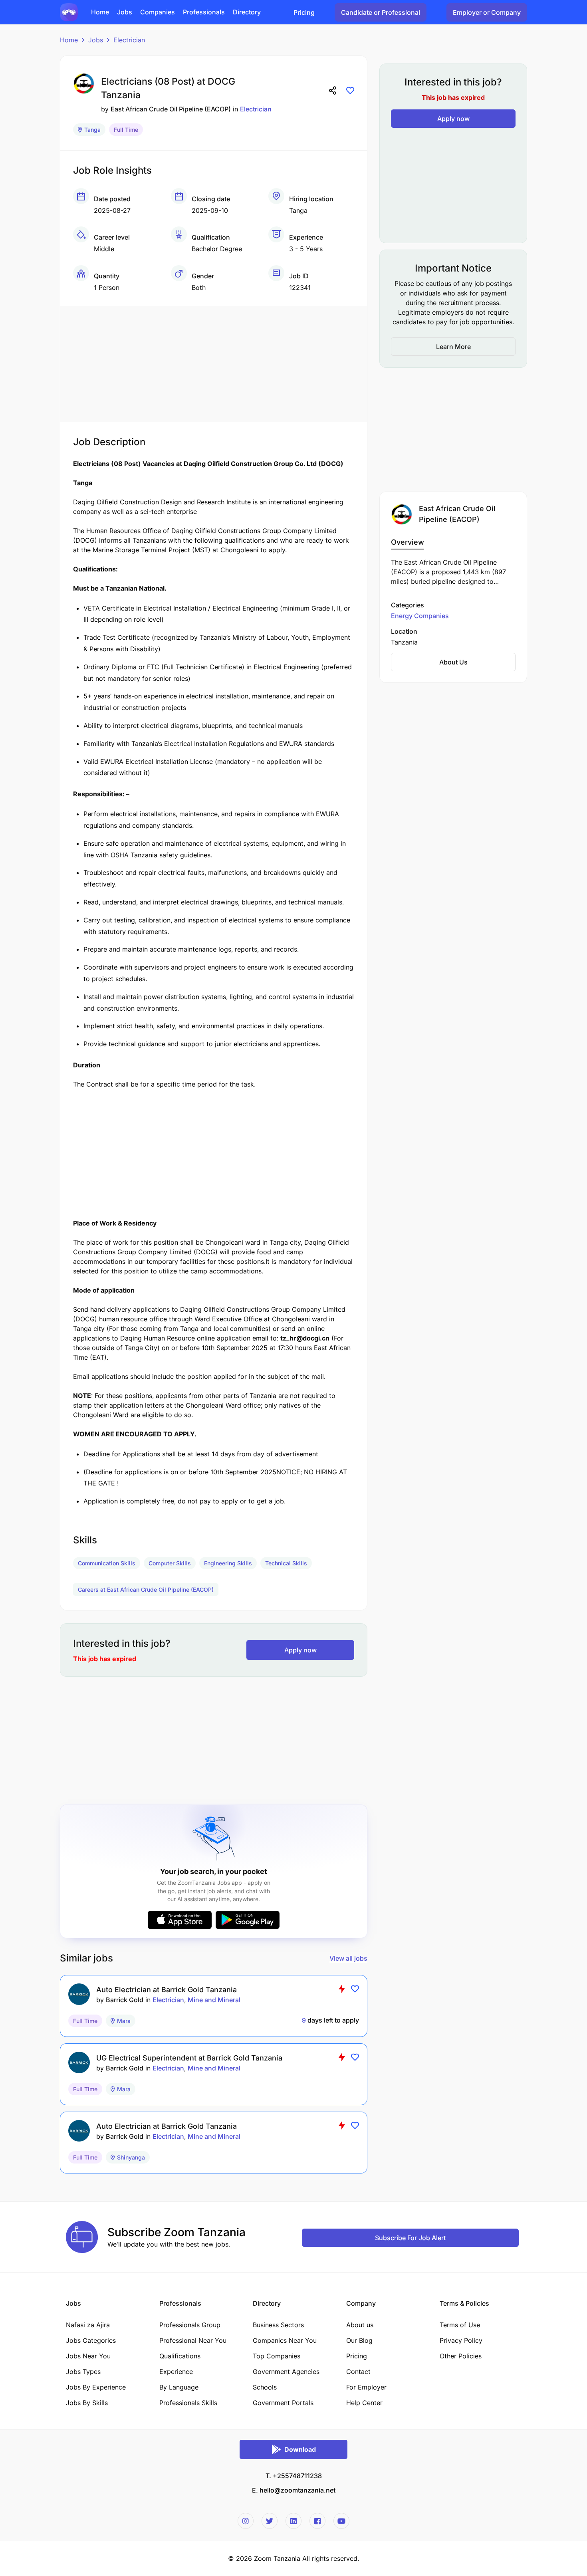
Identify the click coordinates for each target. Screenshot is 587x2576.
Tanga (92, 130)
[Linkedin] (293, 2521)
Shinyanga (131, 2157)
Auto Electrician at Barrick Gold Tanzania (167, 1990)
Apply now (300, 1650)
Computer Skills (170, 1563)
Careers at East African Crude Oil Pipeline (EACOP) (146, 1589)
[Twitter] (270, 2521)
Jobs (96, 40)
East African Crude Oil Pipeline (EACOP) (171, 109)
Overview (408, 542)
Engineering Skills (228, 1563)
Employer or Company (487, 12)
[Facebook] (317, 2521)
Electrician (129, 40)
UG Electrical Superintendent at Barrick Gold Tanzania (189, 2058)
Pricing (304, 12)
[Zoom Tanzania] (69, 12)
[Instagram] (246, 2521)
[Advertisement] (214, 362)
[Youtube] (341, 2521)
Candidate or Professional (381, 12)
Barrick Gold (125, 2000)
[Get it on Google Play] (248, 1920)
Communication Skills (107, 1563)
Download (300, 2449)
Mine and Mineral (214, 2000)
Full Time (126, 130)
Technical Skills (286, 1563)
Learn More (453, 347)
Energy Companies (420, 616)
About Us (453, 662)
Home (69, 40)
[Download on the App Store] (180, 1920)
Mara (124, 2021)
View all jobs (348, 1958)
